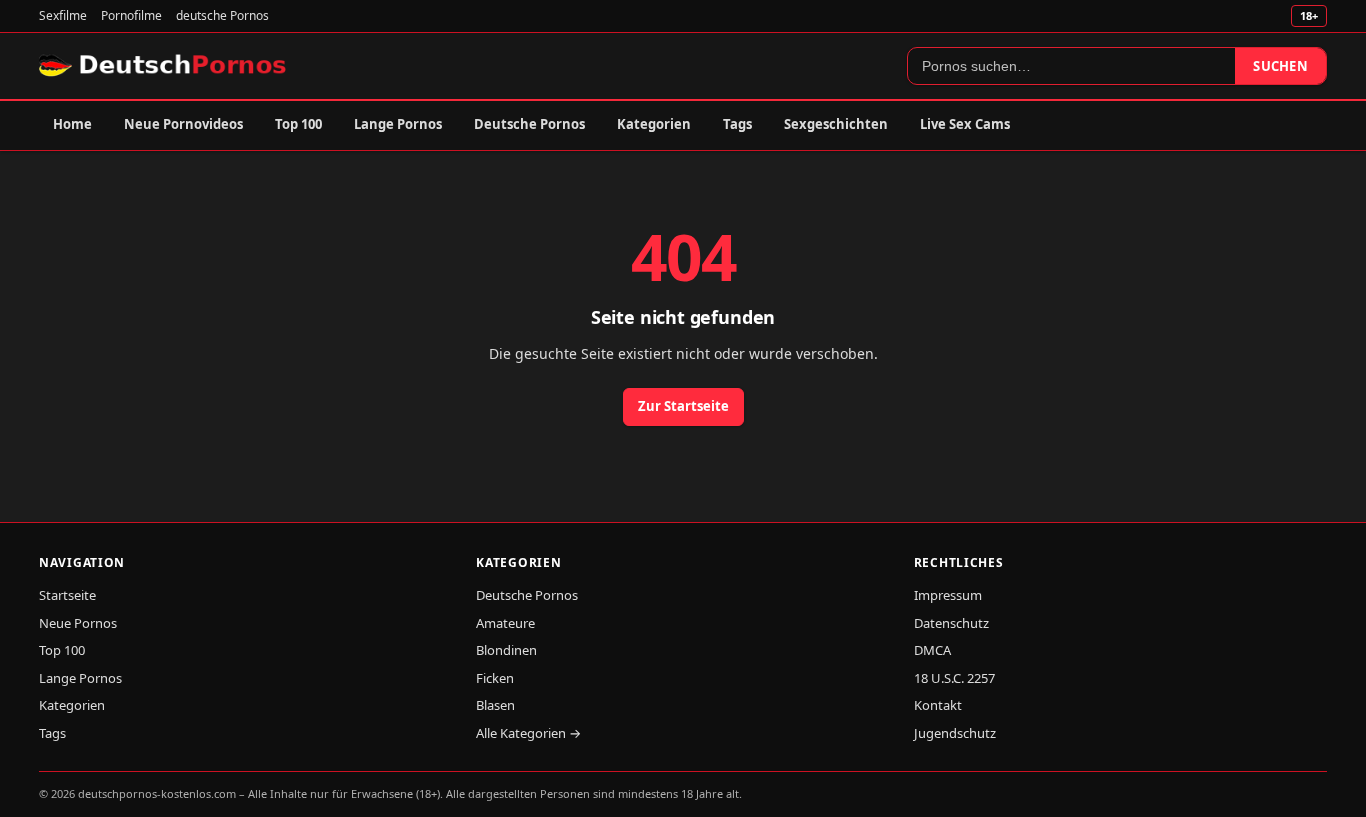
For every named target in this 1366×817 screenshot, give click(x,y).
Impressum (948, 595)
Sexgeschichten (836, 124)
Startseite (67, 595)
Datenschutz (951, 623)
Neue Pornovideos (183, 124)
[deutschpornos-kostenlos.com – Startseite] (164, 66)
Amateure (505, 623)
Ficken (495, 678)
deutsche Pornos (222, 15)
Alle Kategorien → (528, 733)
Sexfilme (63, 15)
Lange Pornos (398, 124)
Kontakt (938, 705)
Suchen (1280, 66)
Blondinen (506, 650)
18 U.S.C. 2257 (954, 678)
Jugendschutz (955, 733)
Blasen (495, 705)
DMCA (932, 650)
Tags (737, 124)
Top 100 (298, 124)
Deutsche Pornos (529, 124)
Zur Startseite (683, 406)
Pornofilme (131, 15)
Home (72, 124)
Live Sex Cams (965, 124)
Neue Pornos (78, 623)
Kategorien (654, 124)
